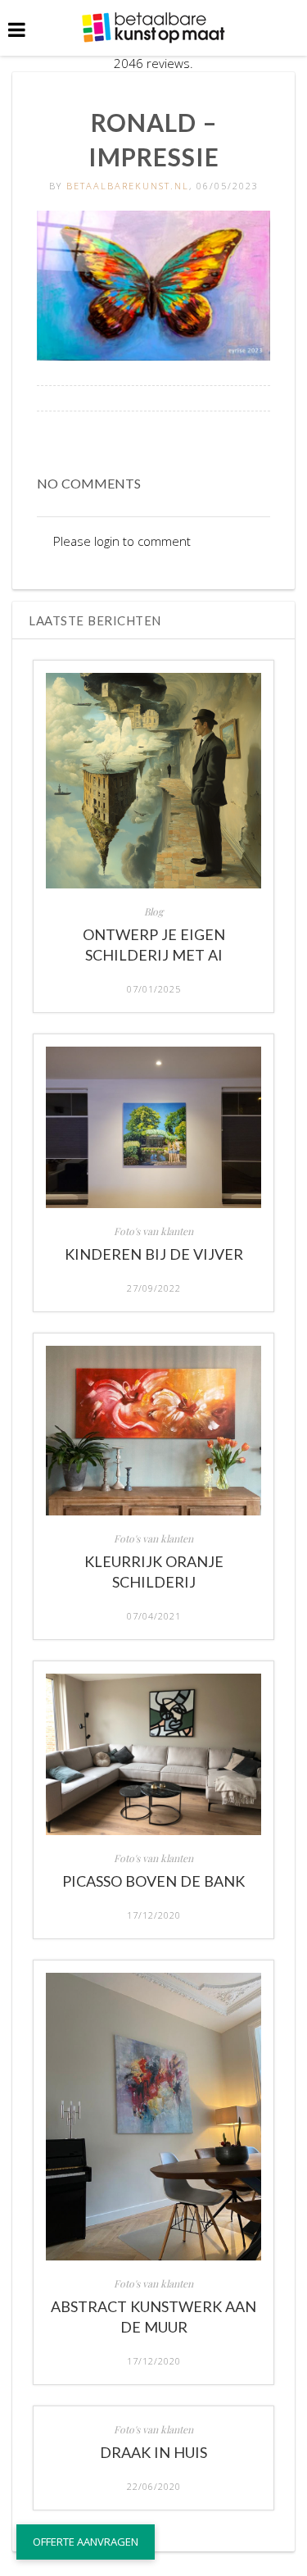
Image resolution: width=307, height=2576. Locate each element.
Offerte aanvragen (86, 2542)
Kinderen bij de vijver (154, 1254)
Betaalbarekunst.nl (128, 186)
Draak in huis (153, 2452)
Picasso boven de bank (153, 1881)
